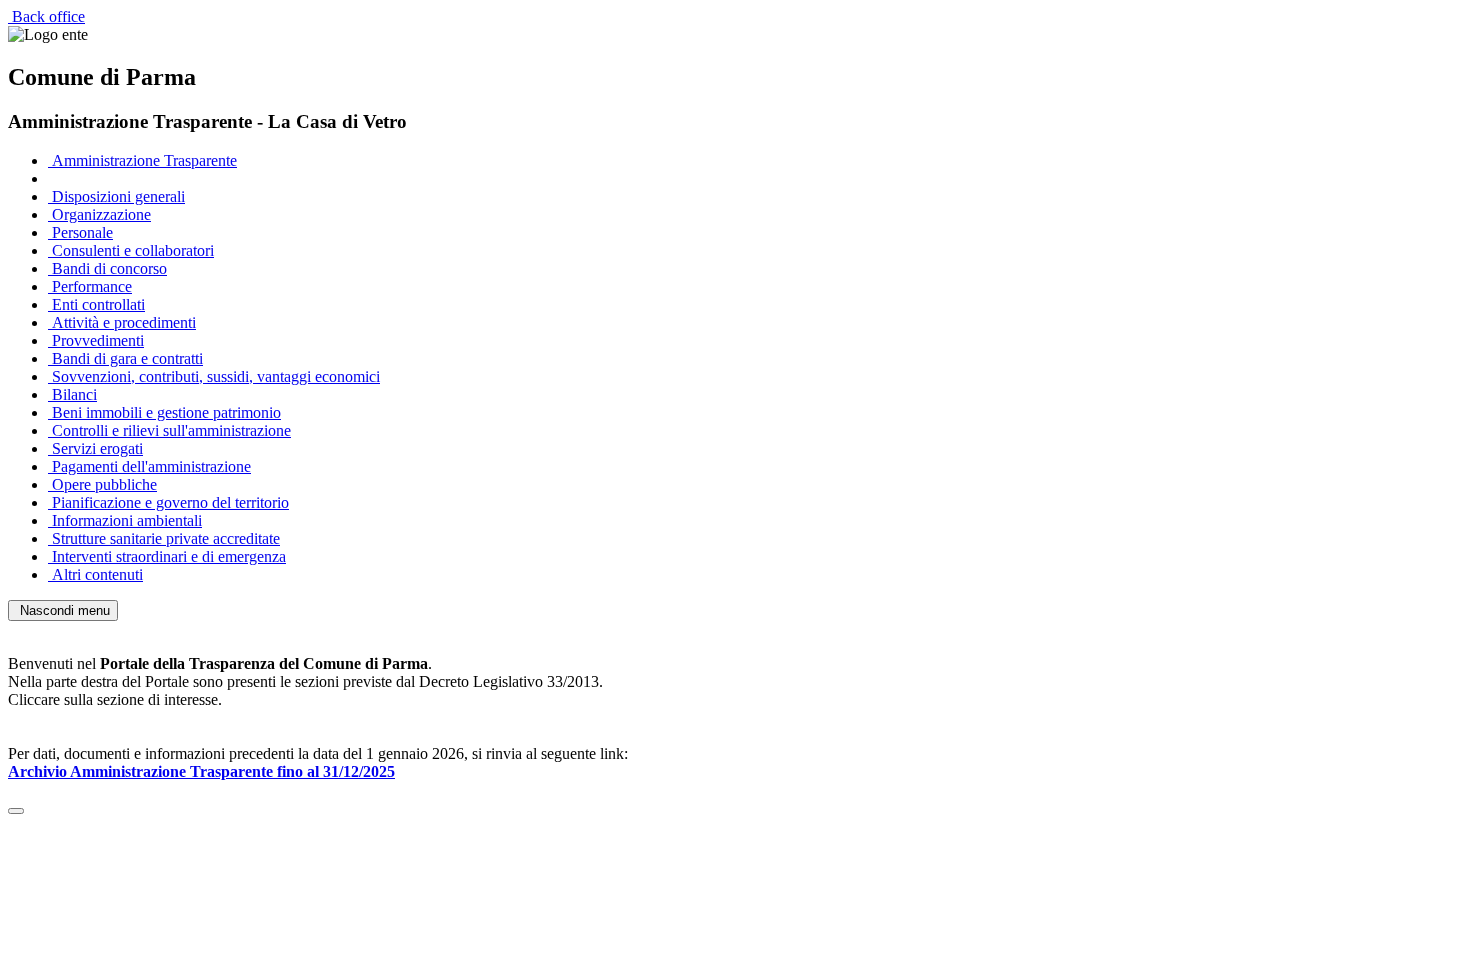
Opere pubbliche (102, 484)
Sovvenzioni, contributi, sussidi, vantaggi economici (214, 376)
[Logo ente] (48, 35)
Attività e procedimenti (122, 322)
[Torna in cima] (16, 811)
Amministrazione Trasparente (142, 160)
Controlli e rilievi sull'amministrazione (169, 430)
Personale (80, 232)
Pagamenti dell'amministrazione (149, 466)
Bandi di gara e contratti (125, 358)
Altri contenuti (95, 574)
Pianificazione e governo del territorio (168, 502)
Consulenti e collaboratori (131, 250)
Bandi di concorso (107, 268)
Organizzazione (99, 214)
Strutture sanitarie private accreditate (164, 538)
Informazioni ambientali (125, 520)
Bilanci (72, 394)
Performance (90, 286)
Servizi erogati (95, 448)
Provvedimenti (96, 340)
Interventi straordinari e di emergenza (167, 556)
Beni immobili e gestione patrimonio (164, 412)
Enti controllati (96, 304)
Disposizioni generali (116, 196)
